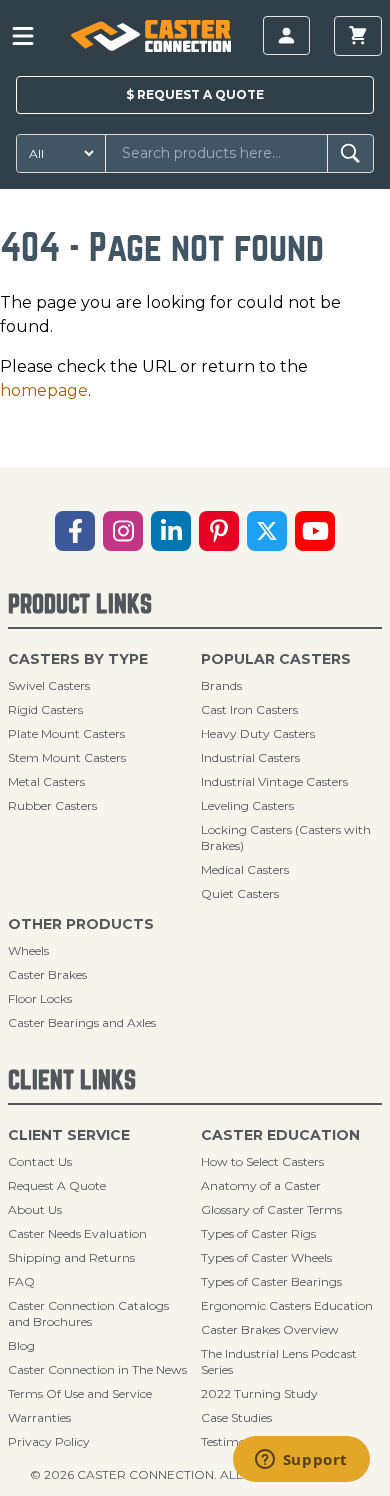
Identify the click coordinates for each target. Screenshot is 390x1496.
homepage (44, 390)
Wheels (28, 950)
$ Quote (195, 94)
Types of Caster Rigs (258, 1233)
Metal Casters (46, 781)
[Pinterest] (219, 531)
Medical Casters (245, 869)
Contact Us (40, 1161)
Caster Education (280, 1135)
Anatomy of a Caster (261, 1185)
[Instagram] (123, 531)
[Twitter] (267, 531)
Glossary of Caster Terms (271, 1209)
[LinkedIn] (171, 531)
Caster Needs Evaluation (77, 1233)
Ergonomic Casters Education (287, 1305)
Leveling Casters (247, 805)
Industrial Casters (250, 757)
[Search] (350, 153)
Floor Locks (40, 998)
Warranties (39, 1417)
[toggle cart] (358, 36)
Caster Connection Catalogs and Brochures (88, 1313)
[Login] (286, 35)
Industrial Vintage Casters (274, 781)
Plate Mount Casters (66, 733)
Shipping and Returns (71, 1257)
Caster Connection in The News (97, 1369)
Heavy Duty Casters (258, 733)
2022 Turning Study (259, 1393)
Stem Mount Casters (67, 757)
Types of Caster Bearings (271, 1281)
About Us (35, 1209)
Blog (21, 1345)
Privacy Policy (49, 1441)
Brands (221, 685)
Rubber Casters (52, 805)
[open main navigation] (23, 36)
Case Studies (236, 1417)
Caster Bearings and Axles (82, 1022)
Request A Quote (57, 1185)
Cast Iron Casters (249, 709)
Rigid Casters (45, 709)
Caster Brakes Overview (270, 1329)
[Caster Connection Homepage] (150, 36)
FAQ (21, 1281)
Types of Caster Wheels (266, 1257)
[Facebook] (75, 531)
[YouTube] (315, 531)
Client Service (69, 1135)
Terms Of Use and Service (80, 1393)
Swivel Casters (49, 685)
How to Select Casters (262, 1161)
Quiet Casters (240, 893)
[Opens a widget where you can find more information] (301, 1461)
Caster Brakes (47, 974)
